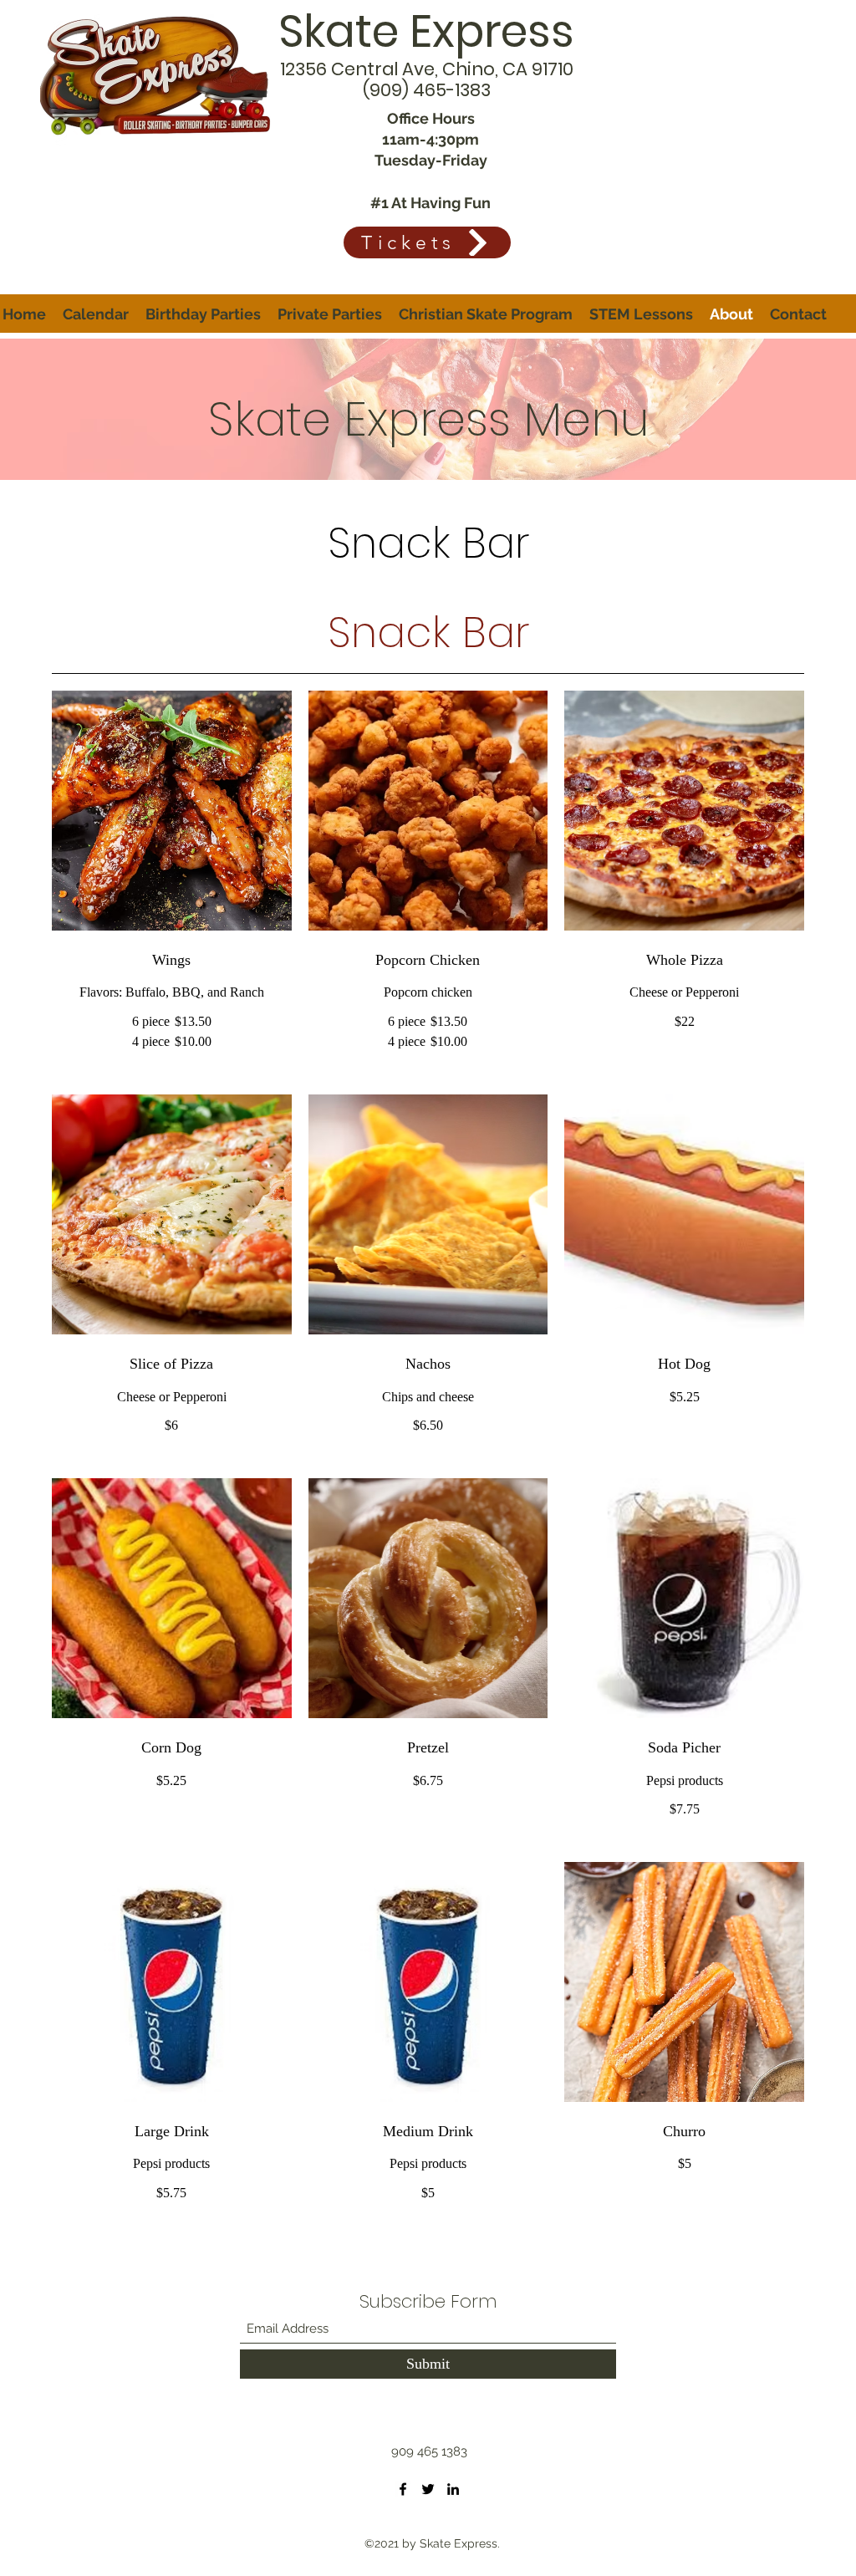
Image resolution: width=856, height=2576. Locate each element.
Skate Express (426, 31)
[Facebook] (403, 2489)
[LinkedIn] (453, 2489)
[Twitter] (428, 2489)
